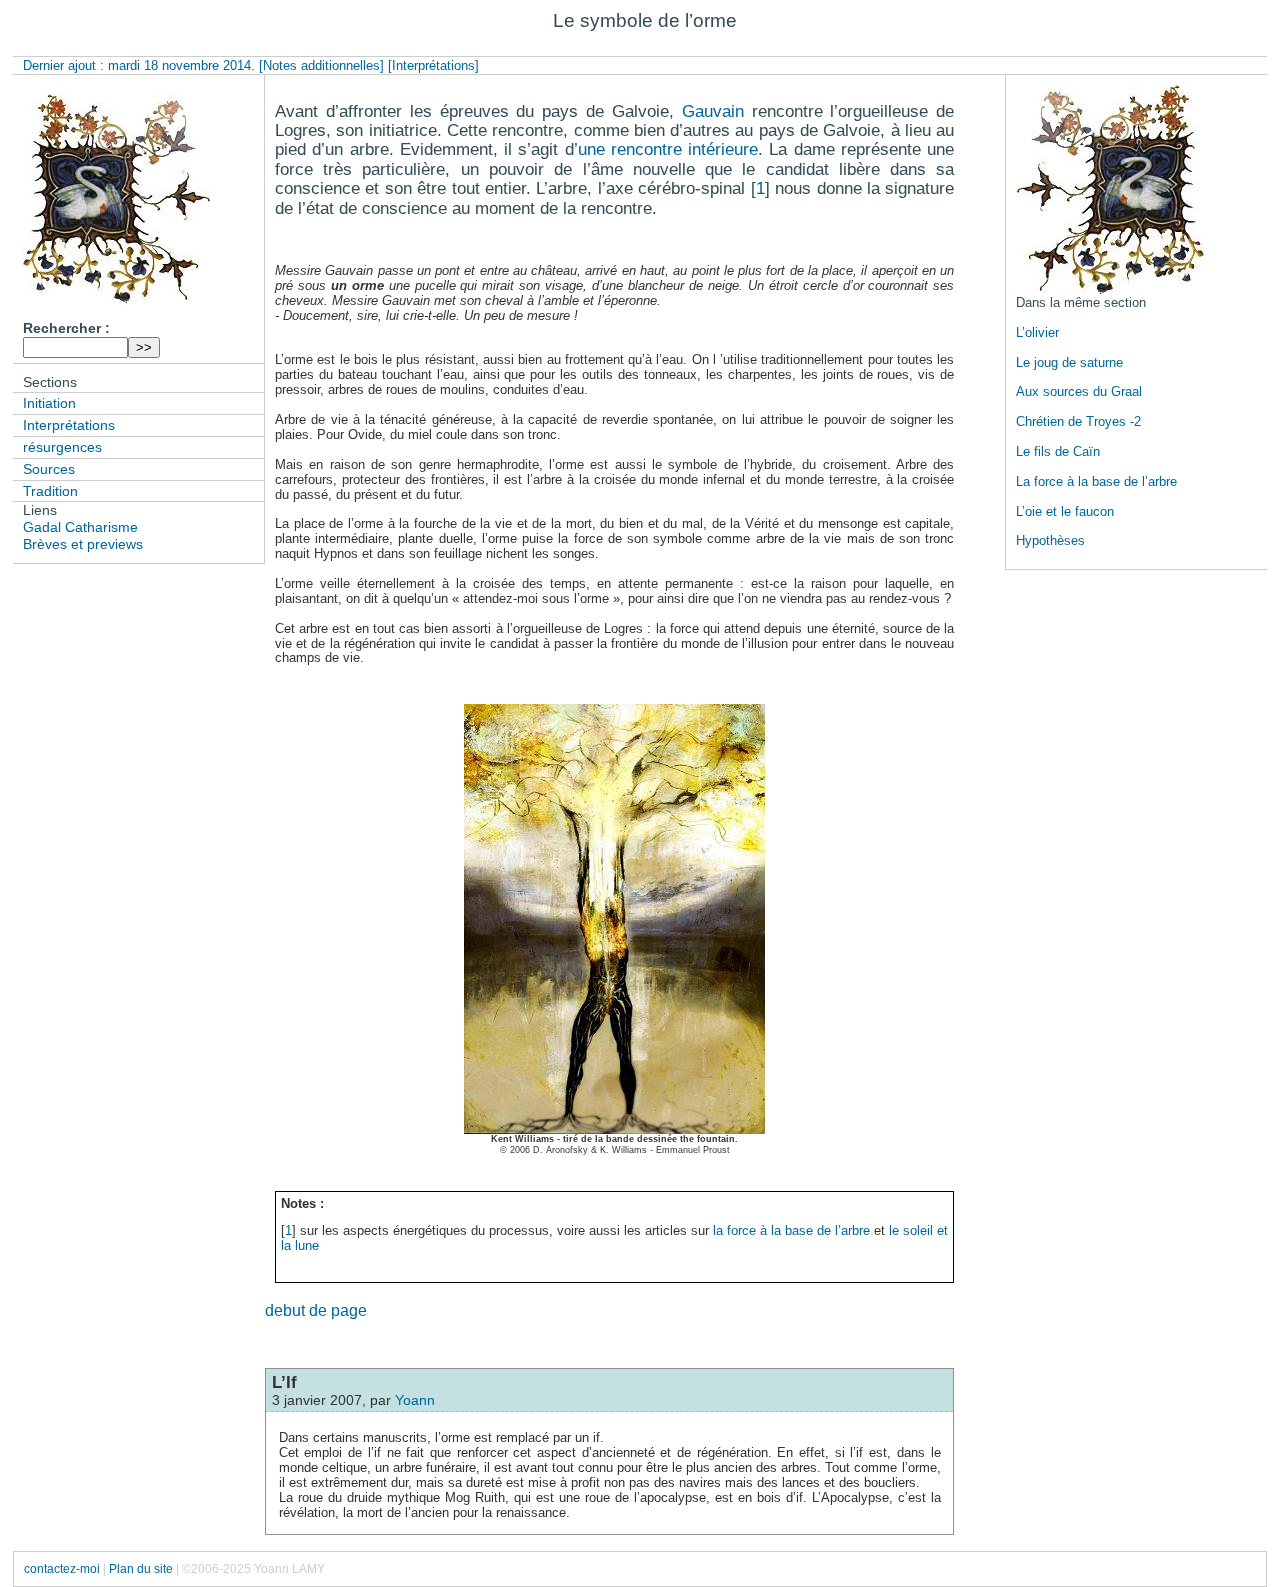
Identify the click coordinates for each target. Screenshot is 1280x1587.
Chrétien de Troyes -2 (1078, 421)
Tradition (50, 491)
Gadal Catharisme (80, 527)
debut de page (316, 1310)
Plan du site (141, 1569)
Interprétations (69, 425)
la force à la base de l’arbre (791, 1230)
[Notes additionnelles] (321, 65)
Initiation (49, 403)
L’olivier (1037, 332)
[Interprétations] (433, 65)
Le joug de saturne (1069, 362)
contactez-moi (62, 1569)
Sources (49, 469)
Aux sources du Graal (1079, 391)
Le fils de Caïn (1058, 451)
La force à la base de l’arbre (1096, 481)
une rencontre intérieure (668, 149)
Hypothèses (1050, 540)
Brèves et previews (83, 544)
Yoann (415, 1400)
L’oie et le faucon (1065, 511)
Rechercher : (66, 328)
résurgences (62, 447)
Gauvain (713, 111)
